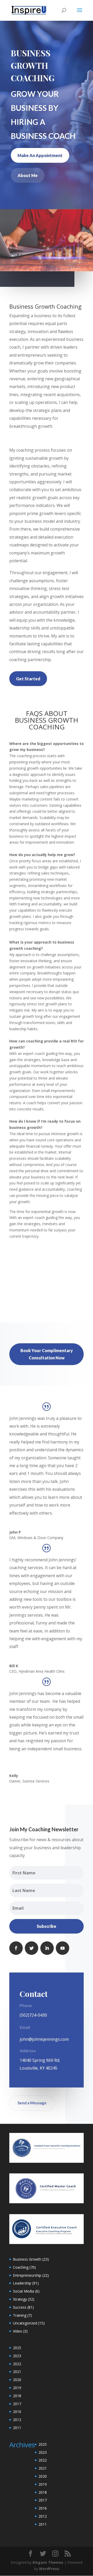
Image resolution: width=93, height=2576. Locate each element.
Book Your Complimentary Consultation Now (47, 1354)
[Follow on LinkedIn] (47, 1948)
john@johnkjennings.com (44, 2039)
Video (18, 2331)
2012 (17, 2420)
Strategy (20, 2299)
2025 (17, 2348)
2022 (17, 2364)
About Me (28, 175)
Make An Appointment (40, 155)
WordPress (49, 2569)
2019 (17, 2388)
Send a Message (32, 2103)
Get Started (28, 679)
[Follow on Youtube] (63, 1948)
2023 (17, 2356)
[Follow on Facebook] (16, 1948)
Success (20, 2307)
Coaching (21, 2267)
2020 (17, 2380)
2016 (17, 2412)
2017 (17, 2404)
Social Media (24, 2291)
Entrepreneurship (27, 2275)
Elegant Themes (48, 2562)
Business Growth (27, 2259)
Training (20, 2315)
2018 (17, 2396)
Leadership (22, 2283)
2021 (17, 2372)
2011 (17, 2428)
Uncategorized (25, 2323)
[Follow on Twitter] (32, 1948)
